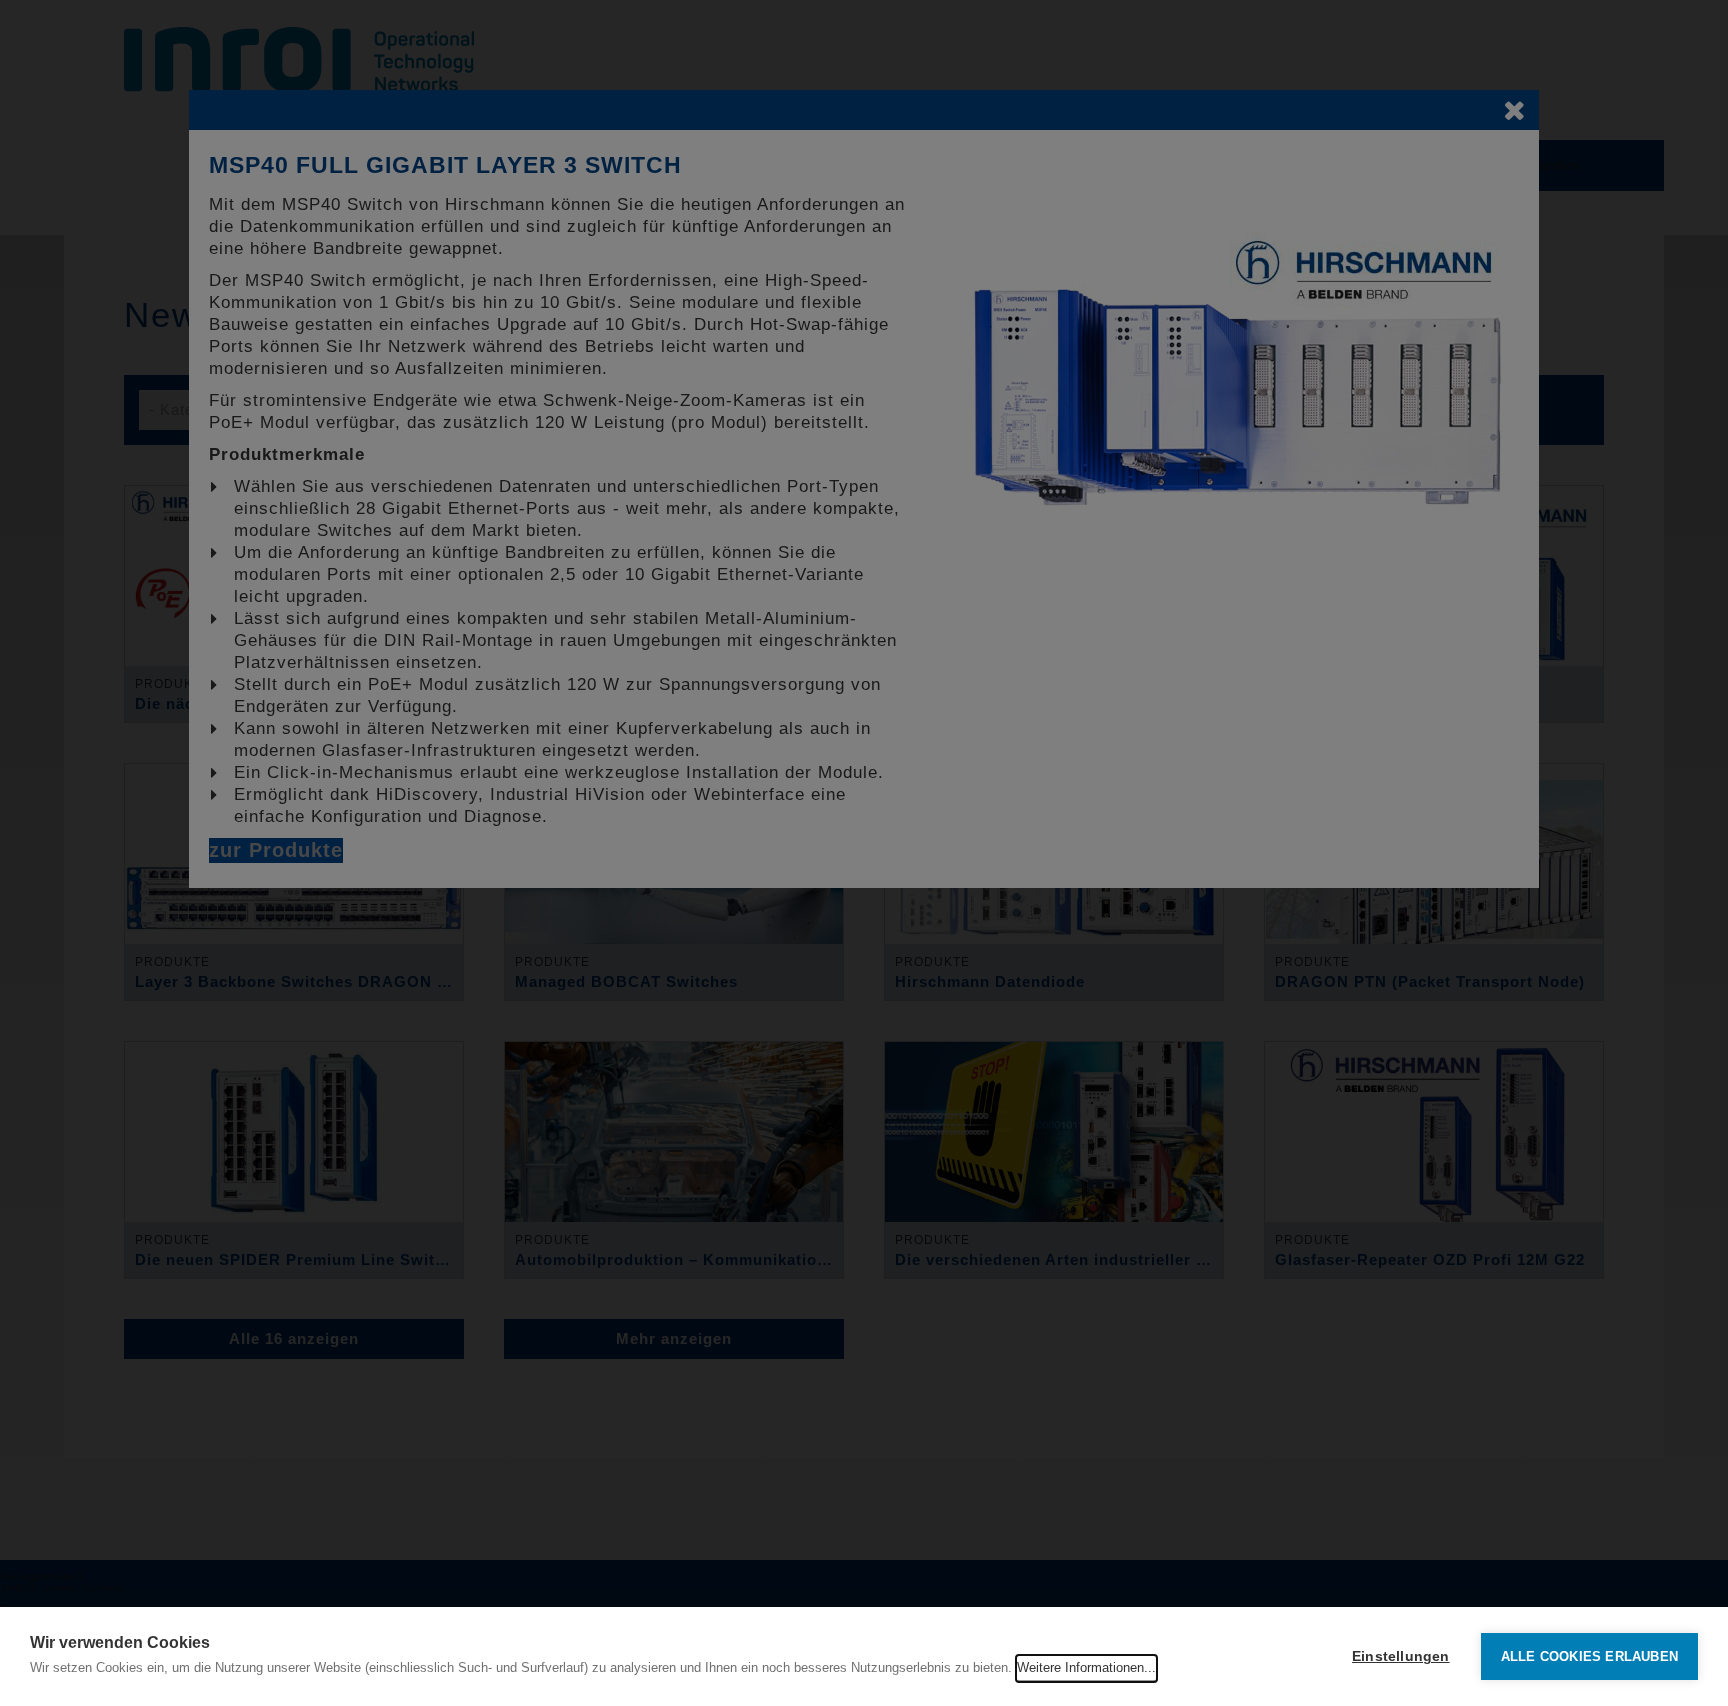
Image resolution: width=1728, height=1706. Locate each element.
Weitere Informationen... (1086, 1667)
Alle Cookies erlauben (1589, 1656)
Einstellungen (1401, 1656)
